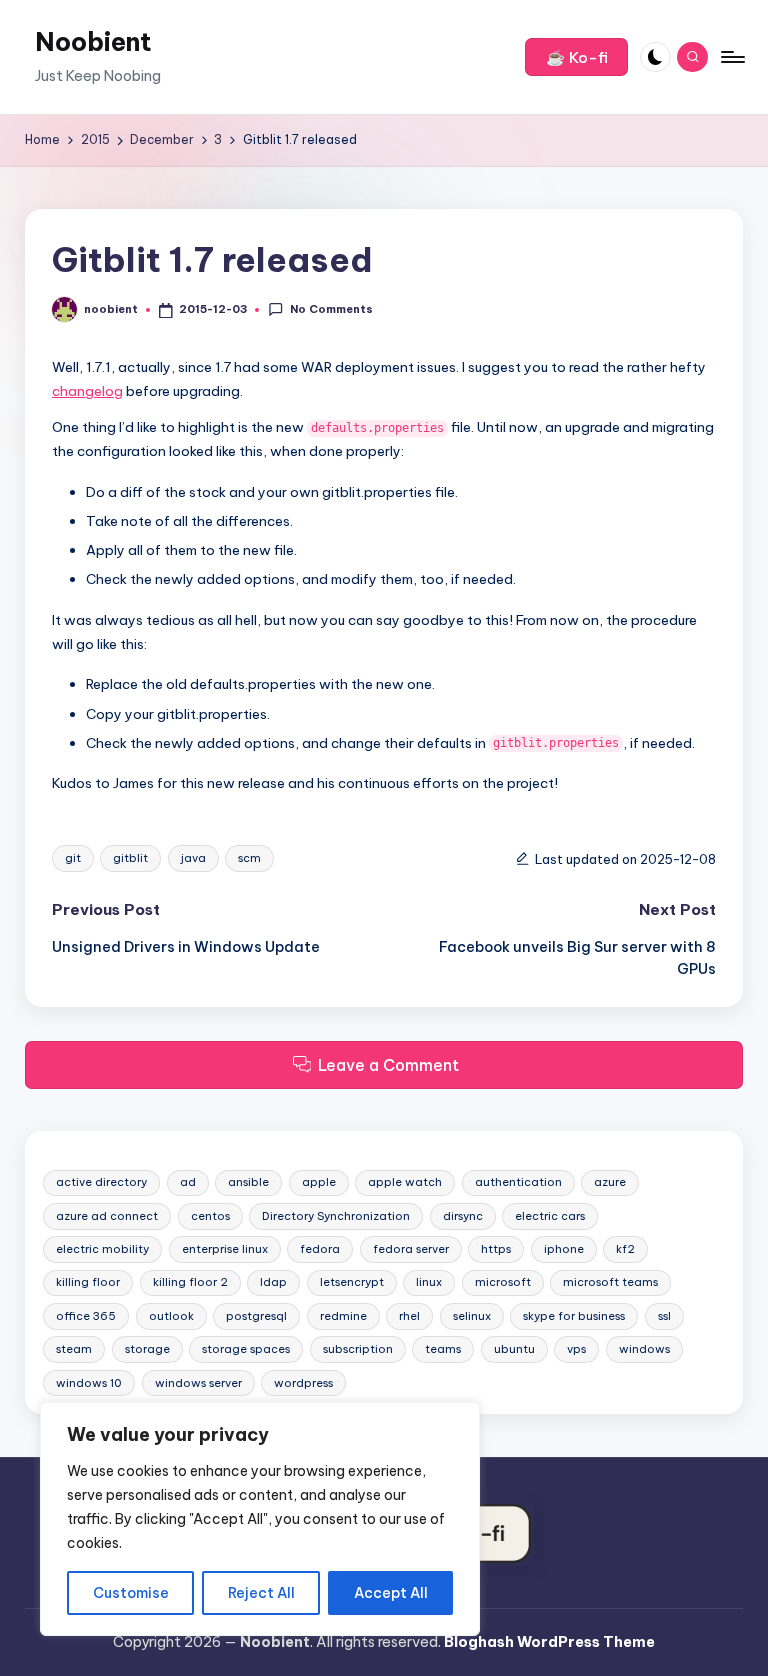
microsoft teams (610, 1282)
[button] (576, 57)
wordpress (303, 1383)
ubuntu (514, 1349)
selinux (472, 1316)
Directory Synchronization (336, 1216)
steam (74, 1349)
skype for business (574, 1316)
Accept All (391, 1593)
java (193, 858)
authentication (518, 1182)
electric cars (550, 1216)
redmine (343, 1316)
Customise (131, 1593)
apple (319, 1182)
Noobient (93, 42)
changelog (87, 391)
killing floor (88, 1282)
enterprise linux (225, 1249)
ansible (248, 1182)
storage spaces (246, 1349)
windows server (198, 1383)
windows (644, 1349)
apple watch (405, 1182)
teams (443, 1349)
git (73, 858)
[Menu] (731, 57)
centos (210, 1216)
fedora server (411, 1249)
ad (188, 1182)
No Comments (331, 309)
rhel (409, 1316)
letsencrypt (352, 1282)
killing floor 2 (190, 1282)
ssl (664, 1316)
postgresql (256, 1316)
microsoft (503, 1282)
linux (429, 1282)
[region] (260, 1519)
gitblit (130, 858)
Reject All (261, 1593)
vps (576, 1349)
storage (147, 1349)
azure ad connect (107, 1216)
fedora (320, 1249)
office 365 (86, 1316)
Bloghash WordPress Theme (549, 1642)
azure (610, 1182)
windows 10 (89, 1383)
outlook (171, 1316)
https (496, 1249)
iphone (564, 1249)
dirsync (463, 1216)
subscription (358, 1349)
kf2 (625, 1249)
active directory (101, 1182)
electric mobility (102, 1249)
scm (249, 858)
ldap (273, 1282)
